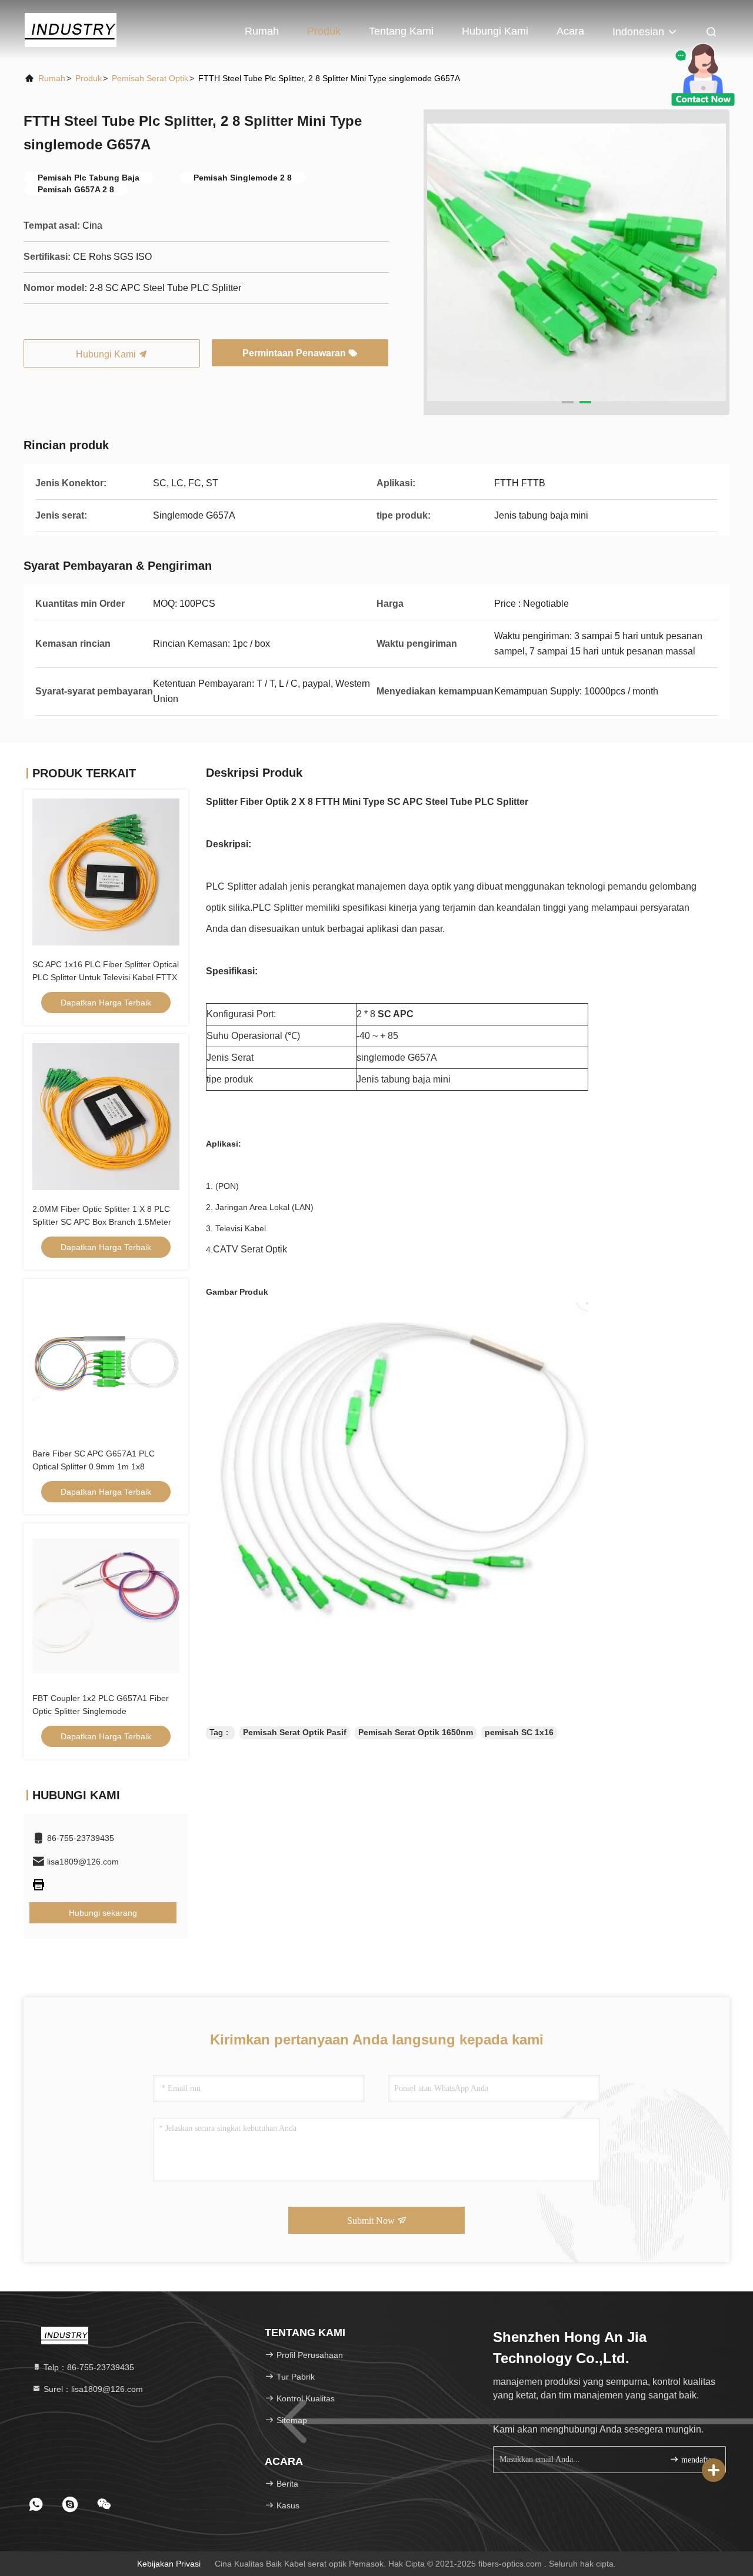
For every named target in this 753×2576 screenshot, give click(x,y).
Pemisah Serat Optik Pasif (295, 1732)
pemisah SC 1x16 (519, 1732)
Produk (324, 31)
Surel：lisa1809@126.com (92, 2389)
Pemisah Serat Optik (150, 78)
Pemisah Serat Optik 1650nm (416, 1732)
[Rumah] (71, 29)
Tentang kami (401, 31)
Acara (570, 31)
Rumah (262, 31)
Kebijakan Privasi (169, 2564)
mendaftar (697, 2460)
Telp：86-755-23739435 (88, 2367)
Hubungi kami (495, 31)
